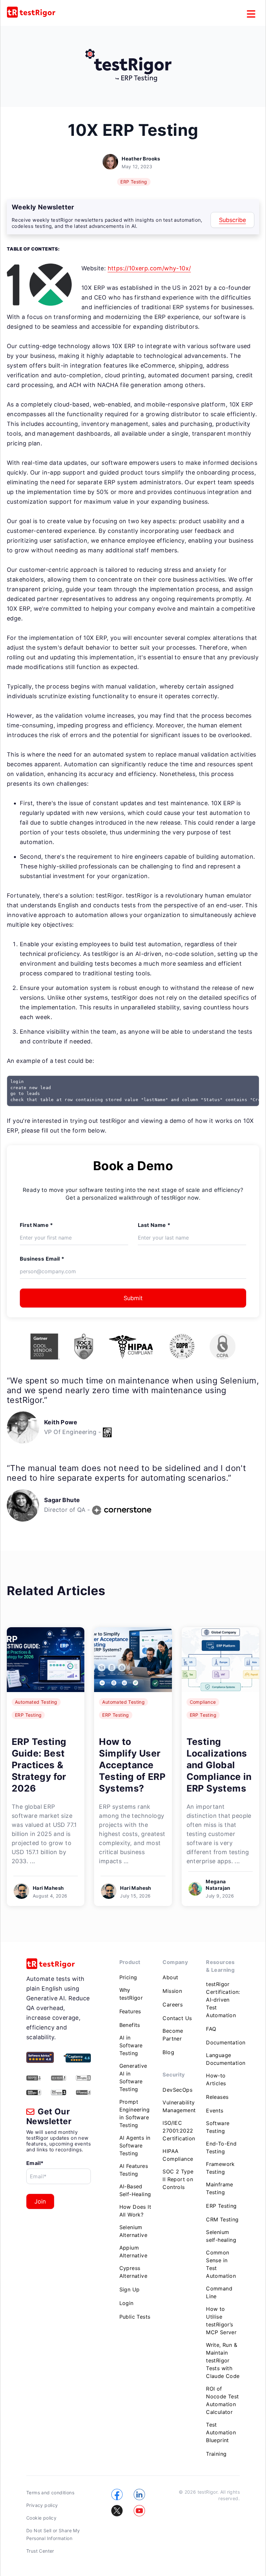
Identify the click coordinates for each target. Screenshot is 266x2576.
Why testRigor (131, 1994)
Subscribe (232, 220)
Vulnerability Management (179, 2106)
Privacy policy (42, 2505)
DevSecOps (177, 2090)
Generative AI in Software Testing (133, 2077)
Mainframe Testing (220, 2188)
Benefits (130, 2025)
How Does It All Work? (135, 2211)
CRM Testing (222, 2219)
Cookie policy (41, 2518)
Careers (173, 2005)
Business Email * (42, 1259)
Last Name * (154, 1225)
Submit (133, 1298)
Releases (217, 2097)
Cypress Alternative (133, 2272)
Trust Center (40, 2551)
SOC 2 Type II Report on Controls (178, 2179)
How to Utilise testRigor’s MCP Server (221, 2321)
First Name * (36, 1225)
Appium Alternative (133, 2252)
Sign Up (130, 2289)
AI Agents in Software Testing (135, 2146)
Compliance (203, 1702)
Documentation (226, 2042)
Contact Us (177, 2018)
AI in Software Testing (131, 2045)
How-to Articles (216, 2079)
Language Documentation (226, 2059)
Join (40, 2201)
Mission (172, 1991)
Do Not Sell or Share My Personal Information (53, 2534)
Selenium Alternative (133, 2231)
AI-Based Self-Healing (135, 2190)
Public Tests (135, 2317)
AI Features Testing (134, 2170)
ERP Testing (134, 182)
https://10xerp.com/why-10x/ (149, 268)
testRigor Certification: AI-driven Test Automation (223, 2000)
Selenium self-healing (221, 2236)
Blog (168, 2052)
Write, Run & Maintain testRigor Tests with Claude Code (223, 2360)
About (170, 1977)
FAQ (211, 2029)
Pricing (128, 1977)
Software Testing (218, 2127)
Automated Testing (36, 1702)
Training (216, 2454)
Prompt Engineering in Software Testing (134, 2113)
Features (130, 2011)
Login (127, 2303)
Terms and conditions (50, 2493)
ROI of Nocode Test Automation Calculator (222, 2400)
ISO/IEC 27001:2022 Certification (179, 2131)
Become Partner (173, 2035)
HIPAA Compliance (178, 2155)
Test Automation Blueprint (221, 2432)
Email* (35, 2163)
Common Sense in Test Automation (221, 2264)
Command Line (219, 2292)
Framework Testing (220, 2168)
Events (215, 2111)
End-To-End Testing (221, 2147)
